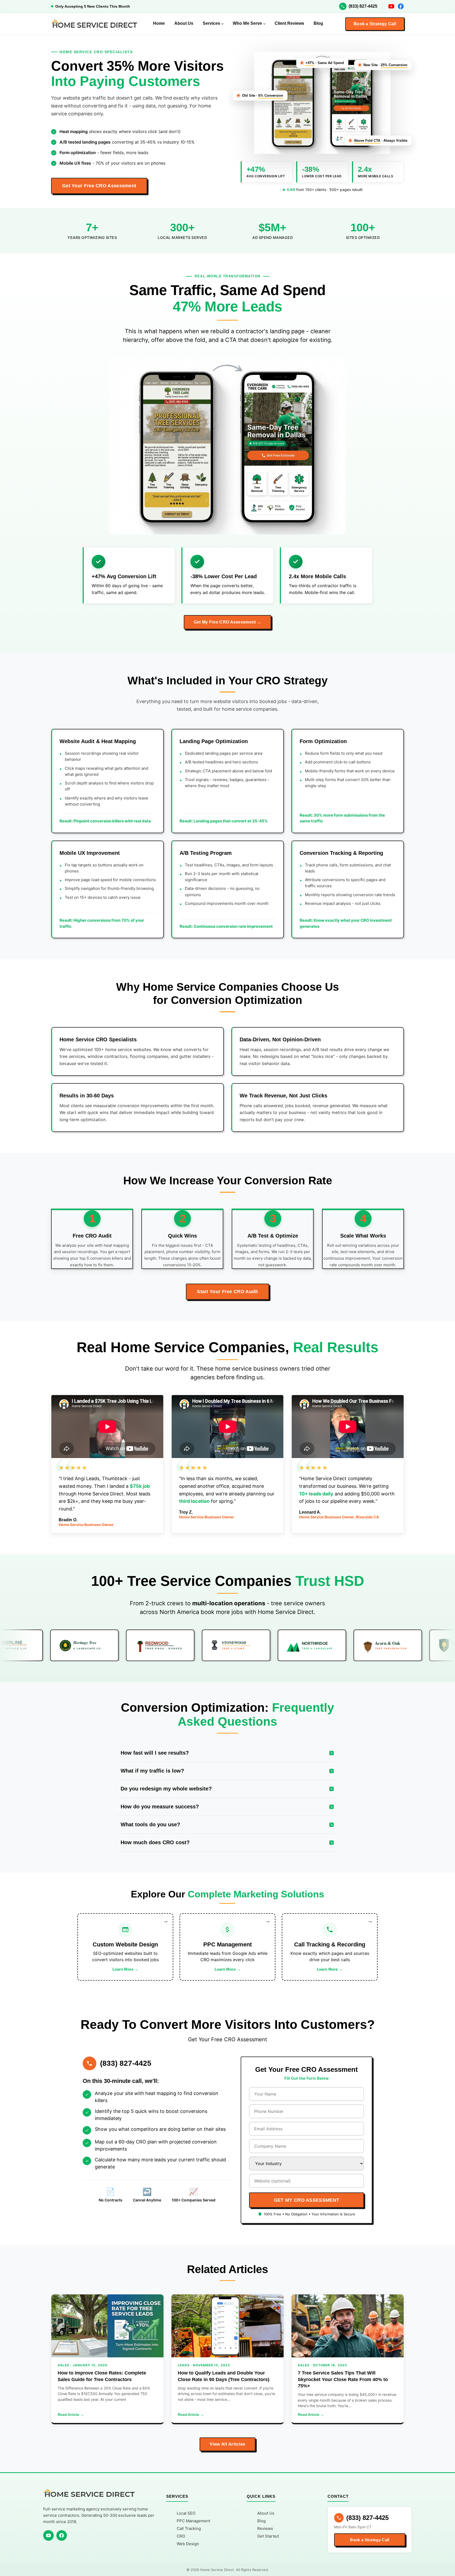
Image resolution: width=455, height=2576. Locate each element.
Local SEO (186, 2513)
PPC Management (193, 2521)
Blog (318, 23)
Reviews (265, 2528)
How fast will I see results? (155, 1753)
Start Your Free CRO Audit (227, 1292)
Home (159, 23)
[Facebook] (401, 6)
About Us (184, 23)
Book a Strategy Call (375, 24)
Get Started (268, 2536)
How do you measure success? (160, 1807)
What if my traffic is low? (152, 1771)
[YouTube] (391, 6)
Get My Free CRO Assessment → (227, 622)
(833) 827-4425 (363, 6)
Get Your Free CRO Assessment (99, 186)
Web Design (188, 2544)
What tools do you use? (150, 1824)
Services (211, 23)
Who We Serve (247, 23)
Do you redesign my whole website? (166, 1789)
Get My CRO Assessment (306, 2200)
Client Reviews (289, 23)
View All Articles (227, 2444)
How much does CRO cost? (155, 1842)
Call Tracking (189, 2528)
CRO (181, 2536)
